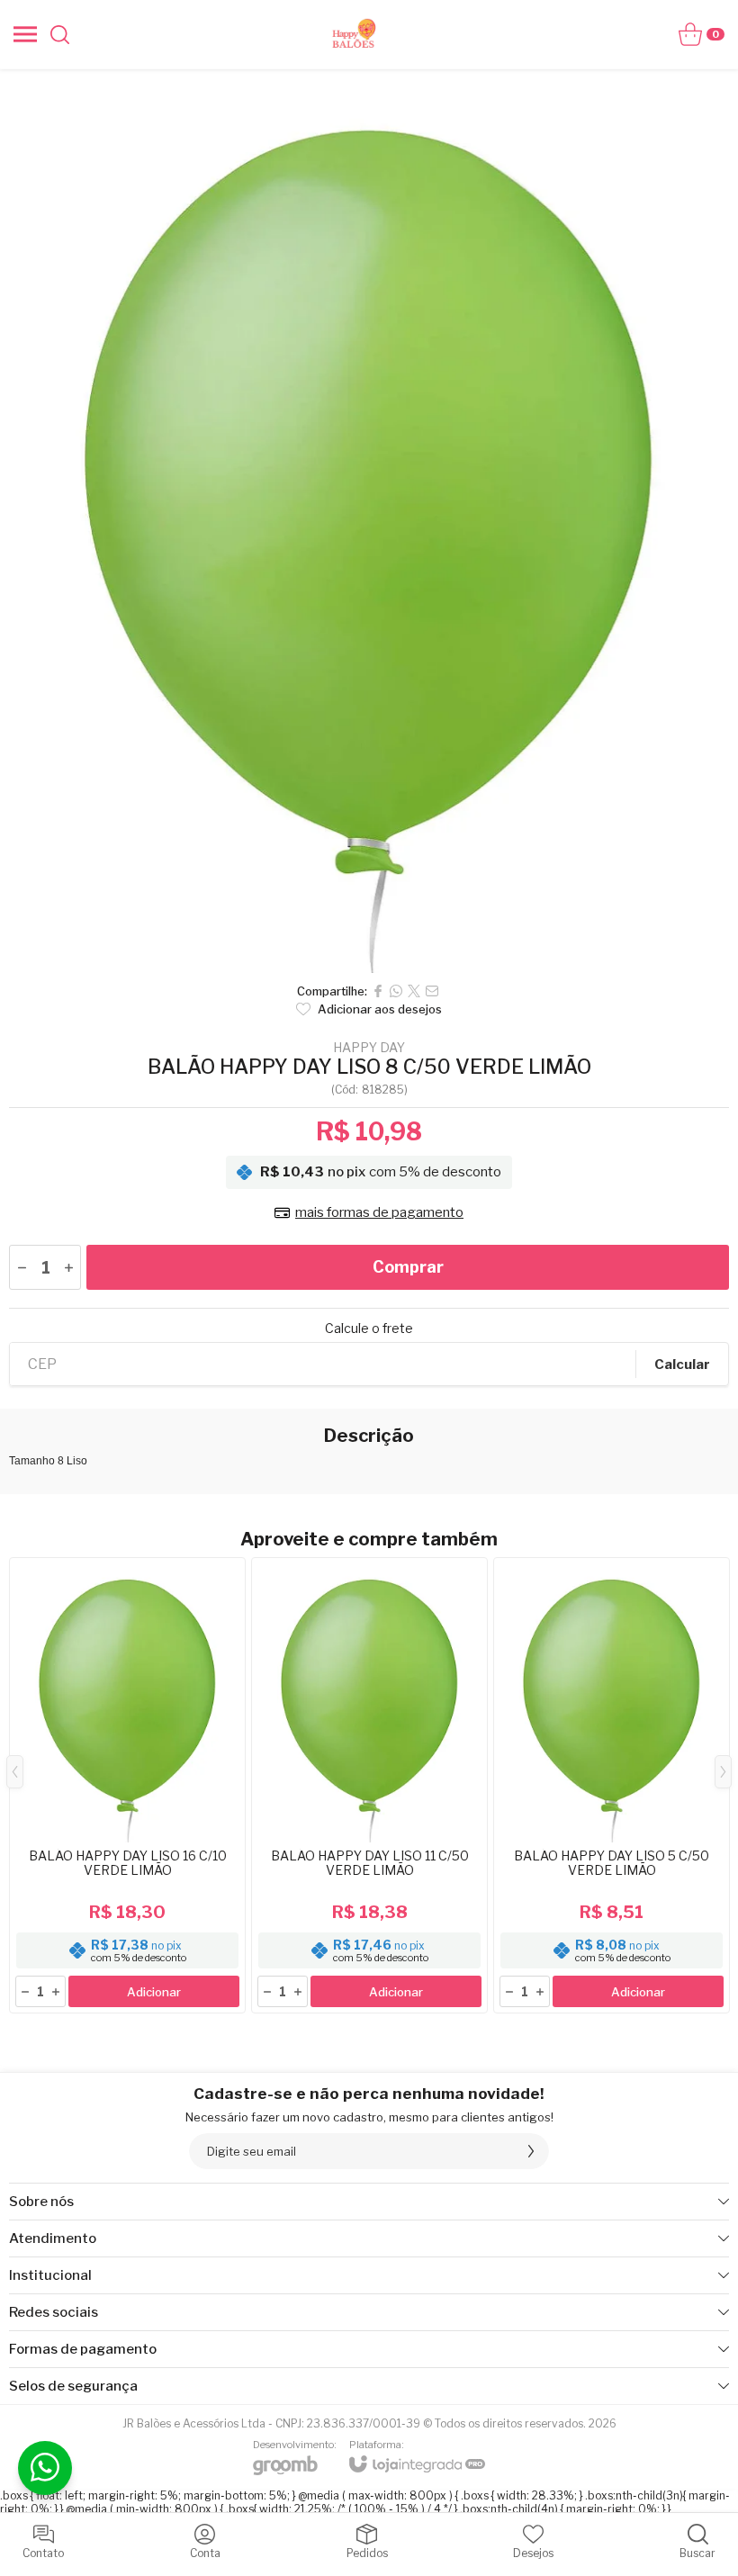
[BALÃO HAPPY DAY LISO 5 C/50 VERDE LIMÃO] (612, 1785)
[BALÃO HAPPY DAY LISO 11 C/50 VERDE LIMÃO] (369, 1785)
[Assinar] (531, 2151)
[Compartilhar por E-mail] (432, 991)
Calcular (682, 1365)
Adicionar (154, 1992)
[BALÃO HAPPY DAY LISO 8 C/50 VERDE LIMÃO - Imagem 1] (369, 521)
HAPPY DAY (369, 1048)
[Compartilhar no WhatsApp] (396, 991)
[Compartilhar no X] (414, 991)
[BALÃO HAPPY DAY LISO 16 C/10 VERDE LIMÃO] (127, 1785)
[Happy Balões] (355, 34)
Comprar (408, 1267)
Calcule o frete (369, 1329)
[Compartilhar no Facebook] (378, 991)
